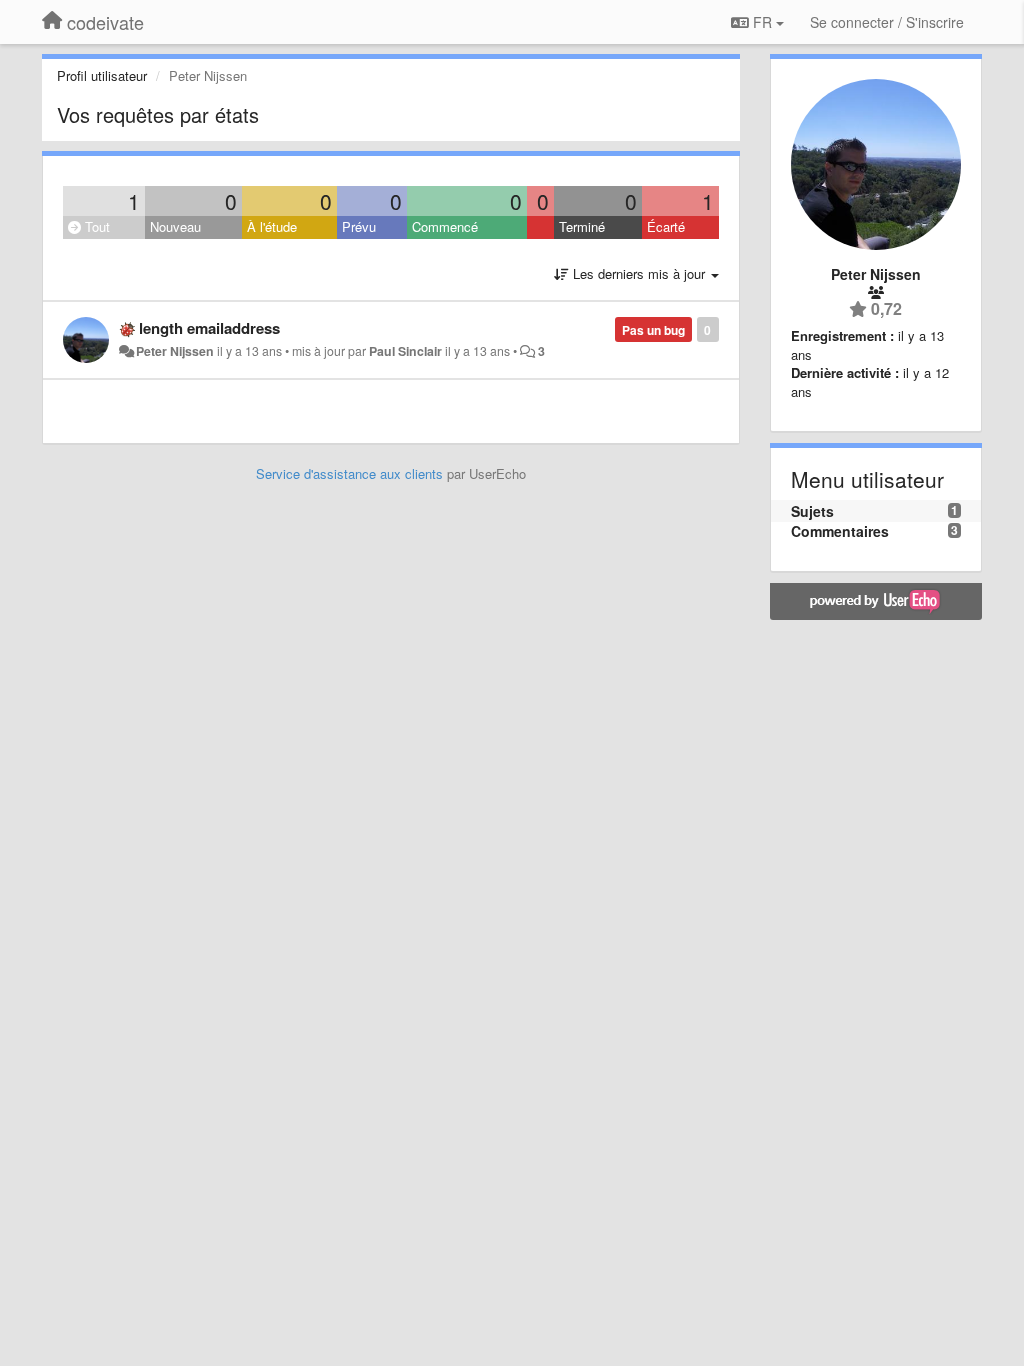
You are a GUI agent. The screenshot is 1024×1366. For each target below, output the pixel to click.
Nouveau (175, 226)
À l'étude (272, 226)
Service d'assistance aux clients (349, 473)
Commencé (445, 226)
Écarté (666, 226)
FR (762, 22)
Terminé (582, 226)
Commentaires (840, 531)
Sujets (812, 511)
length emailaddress (209, 328)
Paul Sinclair (405, 351)
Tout (95, 226)
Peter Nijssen (175, 351)
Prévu (359, 226)
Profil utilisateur (102, 75)
